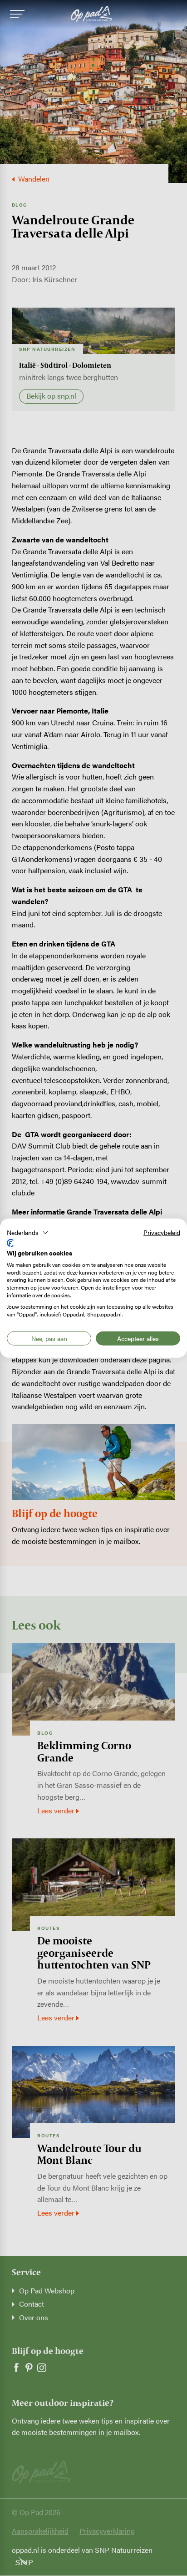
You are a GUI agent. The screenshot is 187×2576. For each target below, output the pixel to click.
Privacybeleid (162, 1232)
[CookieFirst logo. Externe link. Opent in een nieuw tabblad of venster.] (10, 1243)
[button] (28, 1232)
